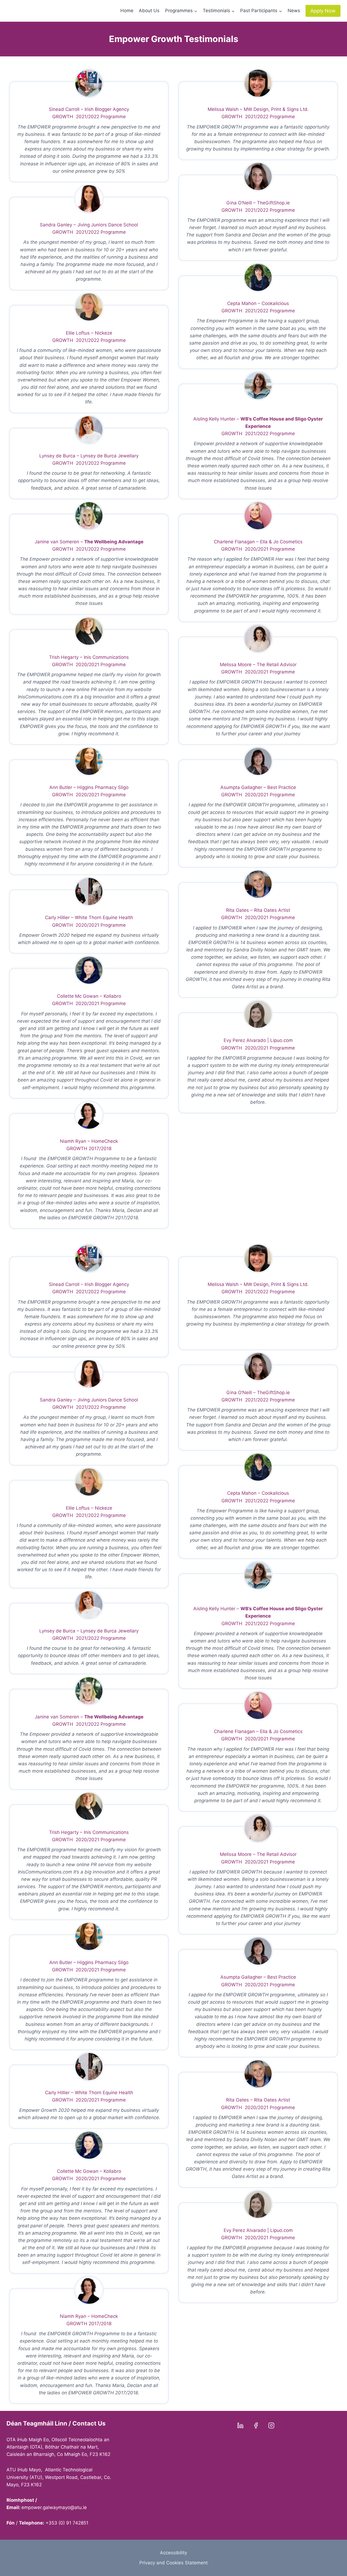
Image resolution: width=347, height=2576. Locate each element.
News (294, 11)
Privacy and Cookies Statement (173, 2563)
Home (127, 11)
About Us (149, 11)
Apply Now (323, 11)
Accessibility (173, 2553)
